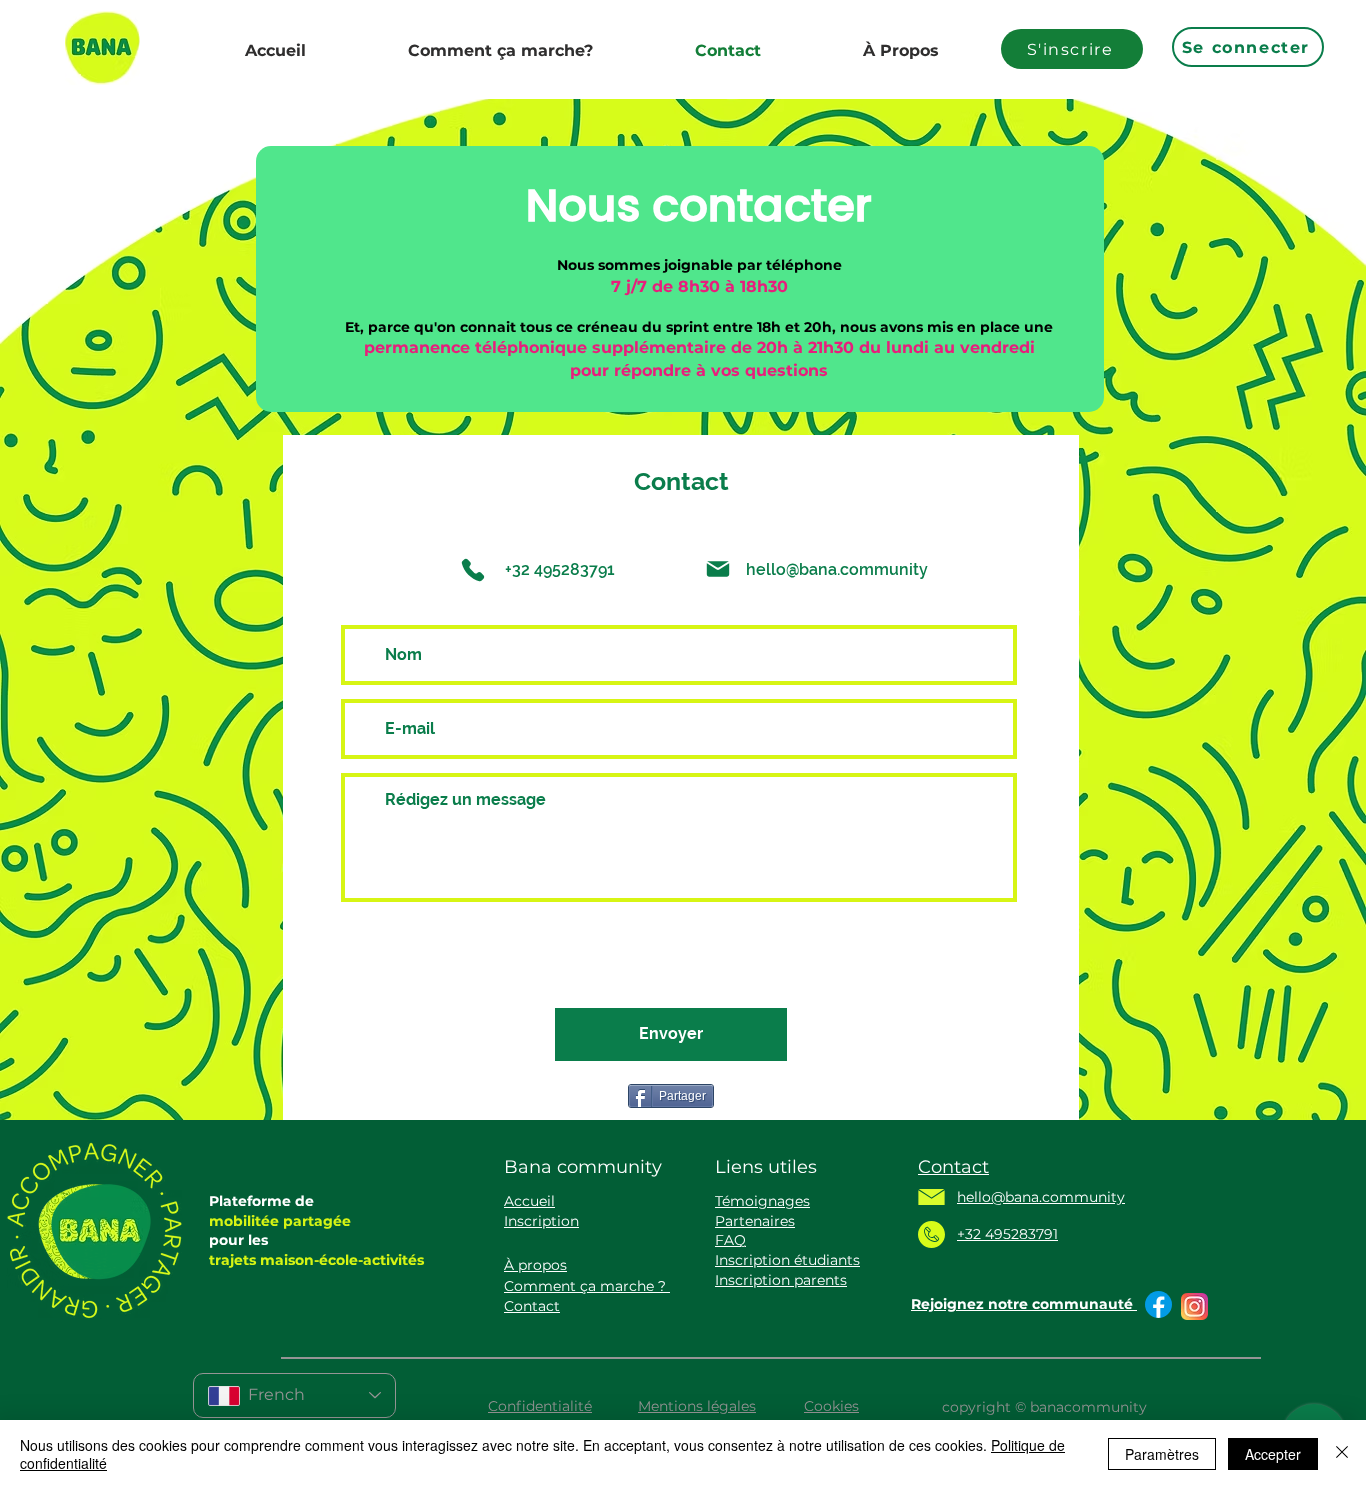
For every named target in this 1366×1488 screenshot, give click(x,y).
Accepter (1273, 1454)
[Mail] (718, 569)
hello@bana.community (837, 569)
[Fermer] (1342, 1454)
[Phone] (473, 570)
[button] (541, 1221)
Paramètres (1162, 1454)
